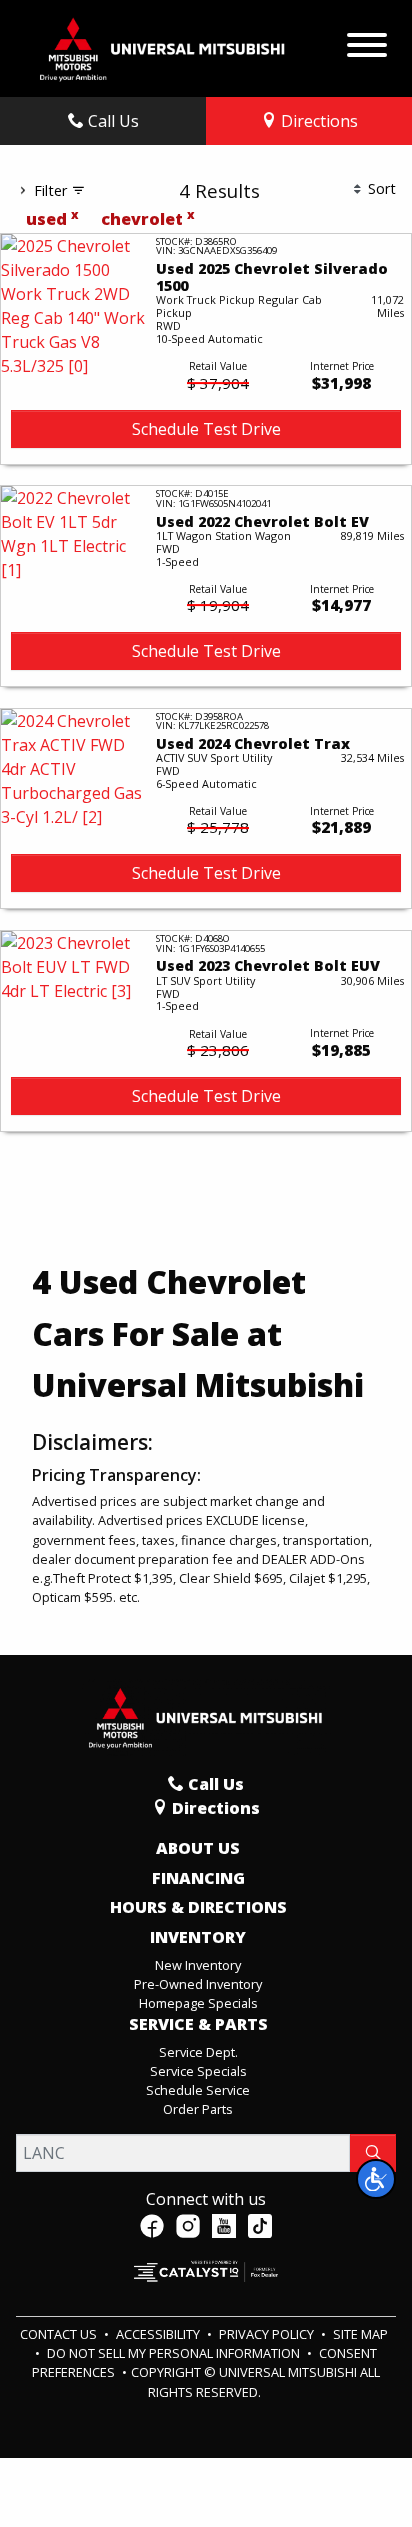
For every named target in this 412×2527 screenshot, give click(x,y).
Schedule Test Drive (206, 429)
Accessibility (159, 2334)
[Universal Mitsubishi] (163, 47)
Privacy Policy (268, 2334)
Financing (198, 1879)
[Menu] (367, 40)
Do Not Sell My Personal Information (175, 2353)
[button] (376, 2179)
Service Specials (198, 2071)
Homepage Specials (198, 2003)
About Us (198, 1849)
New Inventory (198, 1965)
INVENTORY (198, 1938)
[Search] (373, 2153)
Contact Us (60, 2334)
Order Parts (198, 2109)
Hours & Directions (198, 1908)
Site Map (360, 2334)
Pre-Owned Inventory (198, 1984)
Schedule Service (198, 2090)
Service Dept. (198, 2052)
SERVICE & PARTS (198, 2025)
